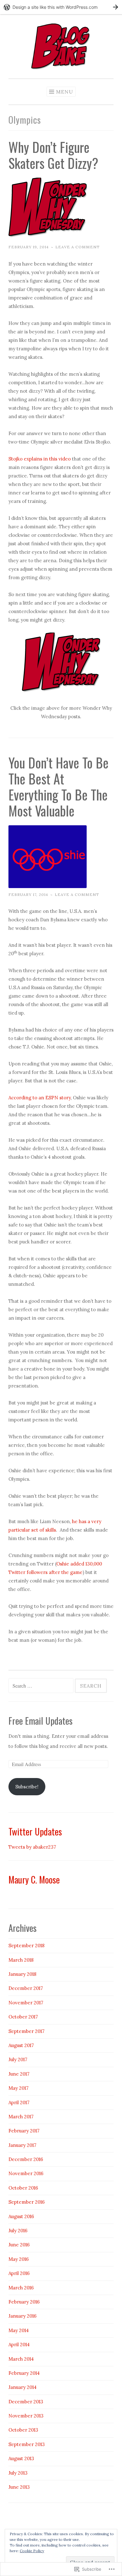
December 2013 (26, 2402)
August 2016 (21, 2216)
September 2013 (27, 2444)
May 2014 (19, 2330)
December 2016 (26, 2159)
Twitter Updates (35, 1831)
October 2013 (23, 2430)
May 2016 (19, 2259)
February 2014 (24, 2373)
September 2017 (26, 2031)
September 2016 (27, 2202)
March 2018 (21, 1960)
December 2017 (26, 1988)
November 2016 (26, 2173)
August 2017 (21, 2045)
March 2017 (21, 2117)
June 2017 (19, 2074)
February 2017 (24, 2131)
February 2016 (24, 2302)
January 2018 (22, 1974)
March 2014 (21, 2359)
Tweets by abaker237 (32, 1847)
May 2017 (18, 2088)
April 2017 (19, 2102)
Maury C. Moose (34, 1879)
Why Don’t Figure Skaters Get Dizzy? (53, 155)
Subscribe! (27, 1787)
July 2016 (18, 2231)
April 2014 (19, 2344)
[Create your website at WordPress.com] (61, 7)
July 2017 (18, 2059)
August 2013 (21, 2458)
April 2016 (19, 2273)
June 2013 (19, 2487)
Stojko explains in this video (40, 459)
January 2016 (23, 2316)
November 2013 (26, 2416)
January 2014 (23, 2387)
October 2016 (23, 2188)
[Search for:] (42, 1686)
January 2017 (22, 2145)
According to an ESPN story (40, 1098)
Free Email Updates (41, 1721)
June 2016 (19, 2245)
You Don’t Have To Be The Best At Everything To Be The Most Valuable (58, 787)
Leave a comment (78, 247)
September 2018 (26, 1945)
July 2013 (18, 2473)
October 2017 (23, 2017)
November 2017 (26, 2003)
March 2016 (21, 2288)
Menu (65, 92)
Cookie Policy (32, 2551)
